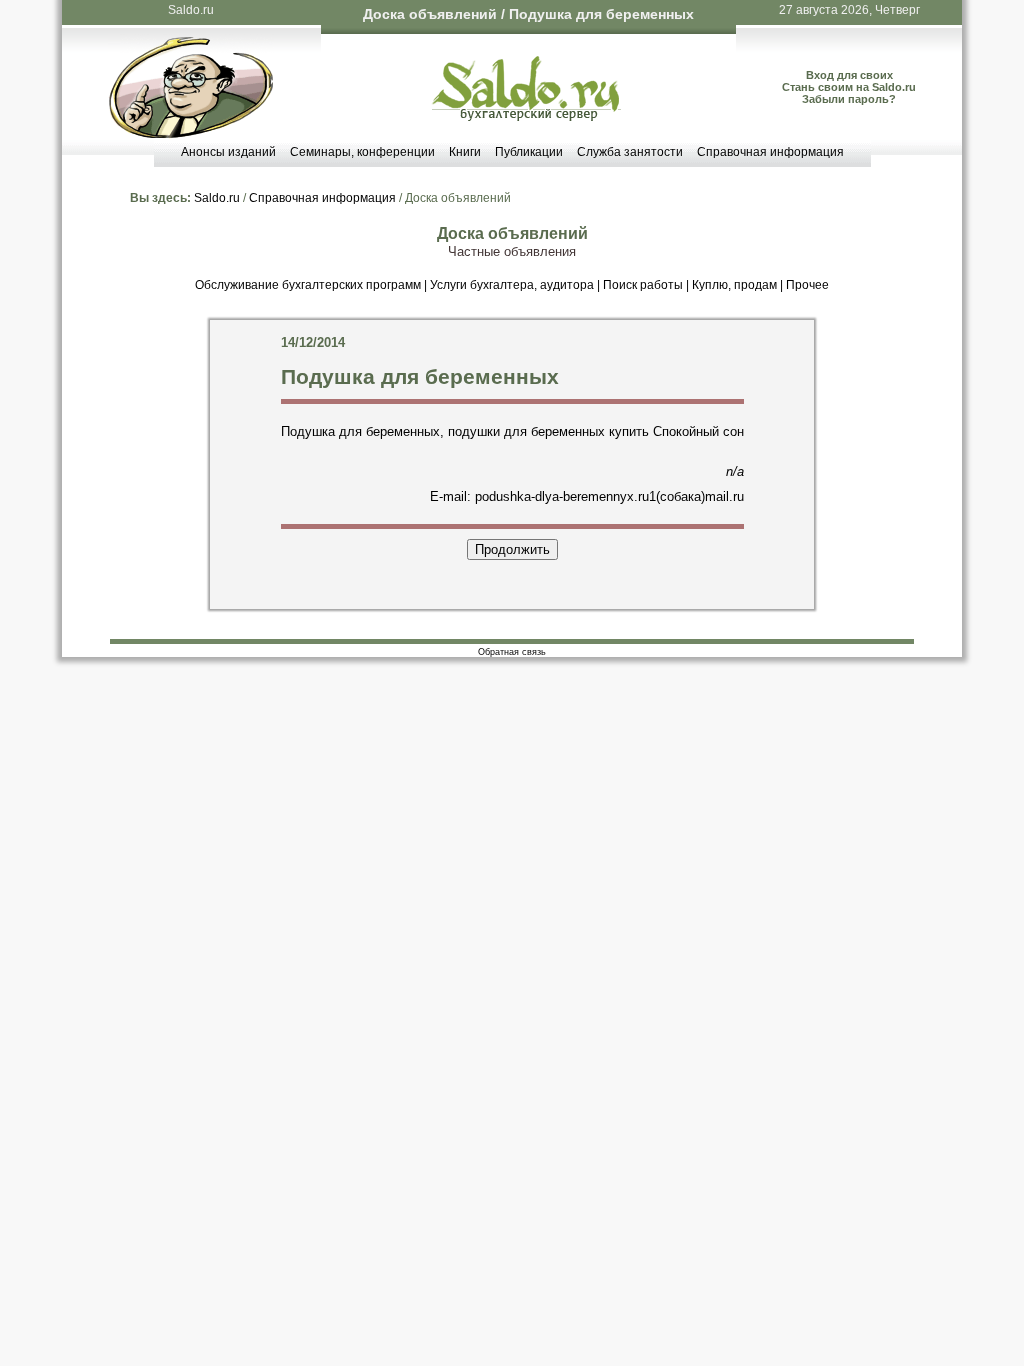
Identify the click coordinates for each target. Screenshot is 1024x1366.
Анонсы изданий (228, 152)
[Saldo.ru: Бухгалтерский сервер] (526, 116)
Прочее (807, 285)
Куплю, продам (734, 285)
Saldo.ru (191, 10)
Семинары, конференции (362, 152)
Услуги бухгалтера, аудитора (512, 285)
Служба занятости (630, 152)
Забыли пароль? (849, 99)
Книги (465, 152)
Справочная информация (770, 152)
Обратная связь (512, 652)
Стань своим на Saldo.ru (849, 87)
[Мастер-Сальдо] (191, 133)
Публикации (529, 152)
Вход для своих (849, 75)
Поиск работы (643, 285)
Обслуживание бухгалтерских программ (308, 285)
